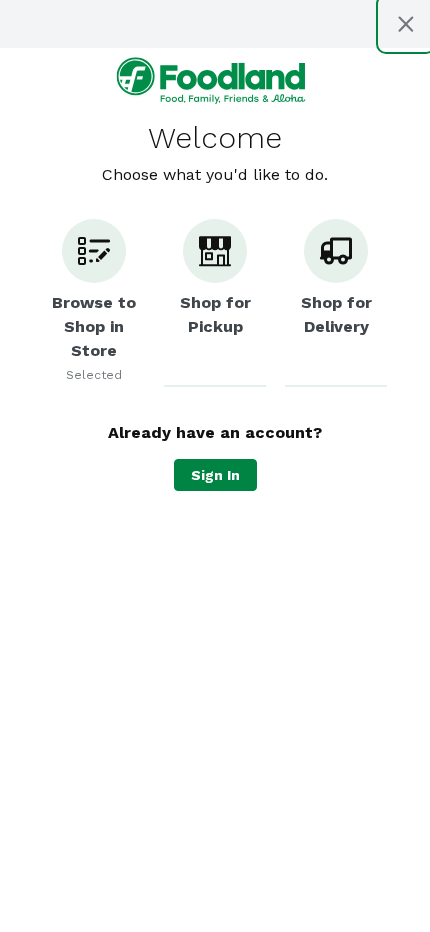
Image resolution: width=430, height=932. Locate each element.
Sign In (215, 475)
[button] (94, 303)
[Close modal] (406, 24)
